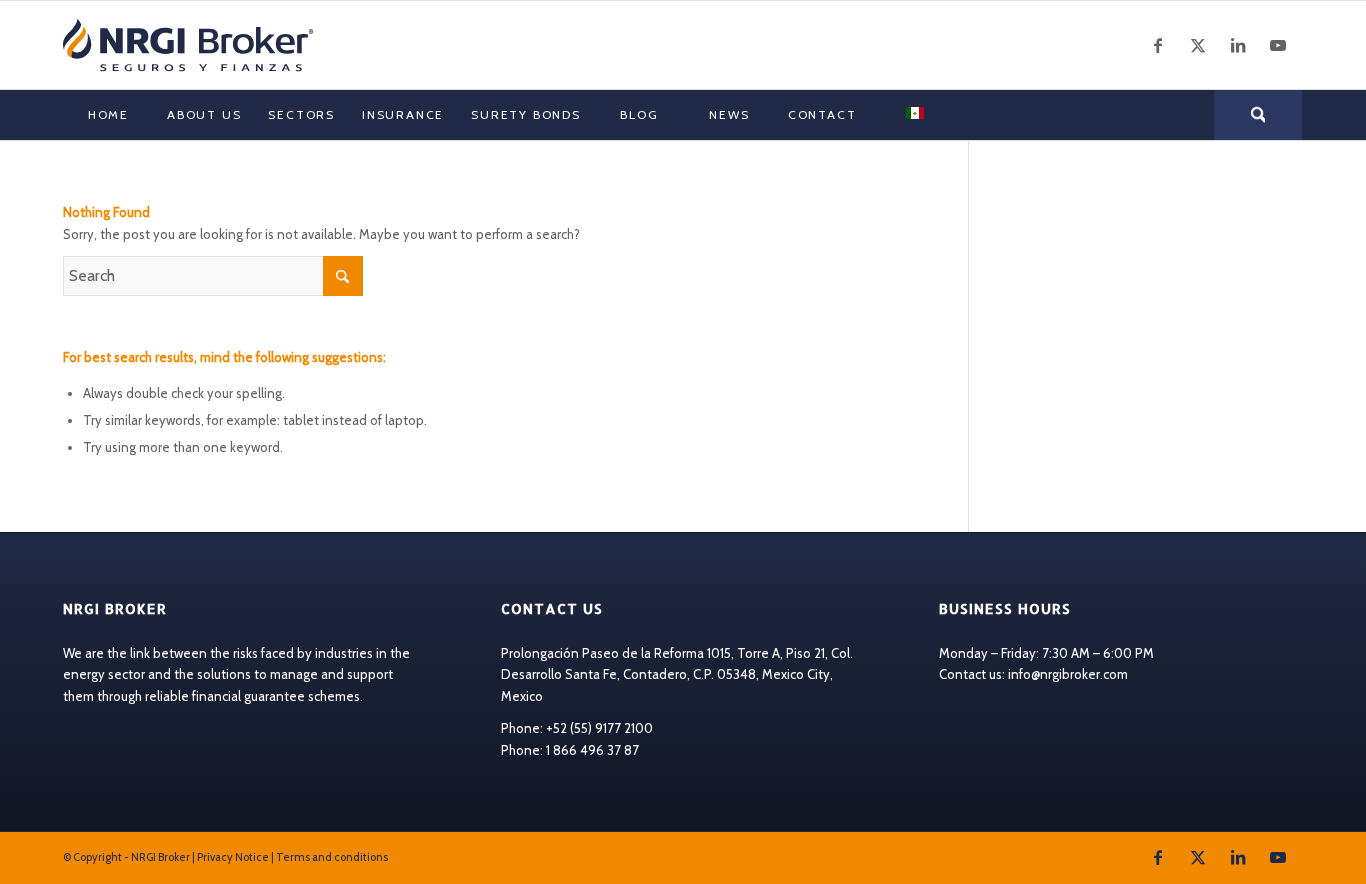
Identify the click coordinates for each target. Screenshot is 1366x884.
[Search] (1258, 115)
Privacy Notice (233, 857)
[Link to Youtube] (1278, 45)
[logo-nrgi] (188, 45)
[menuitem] (108, 115)
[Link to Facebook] (1158, 45)
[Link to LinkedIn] (1238, 45)
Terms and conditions (332, 857)
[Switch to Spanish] (914, 115)
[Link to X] (1198, 45)
